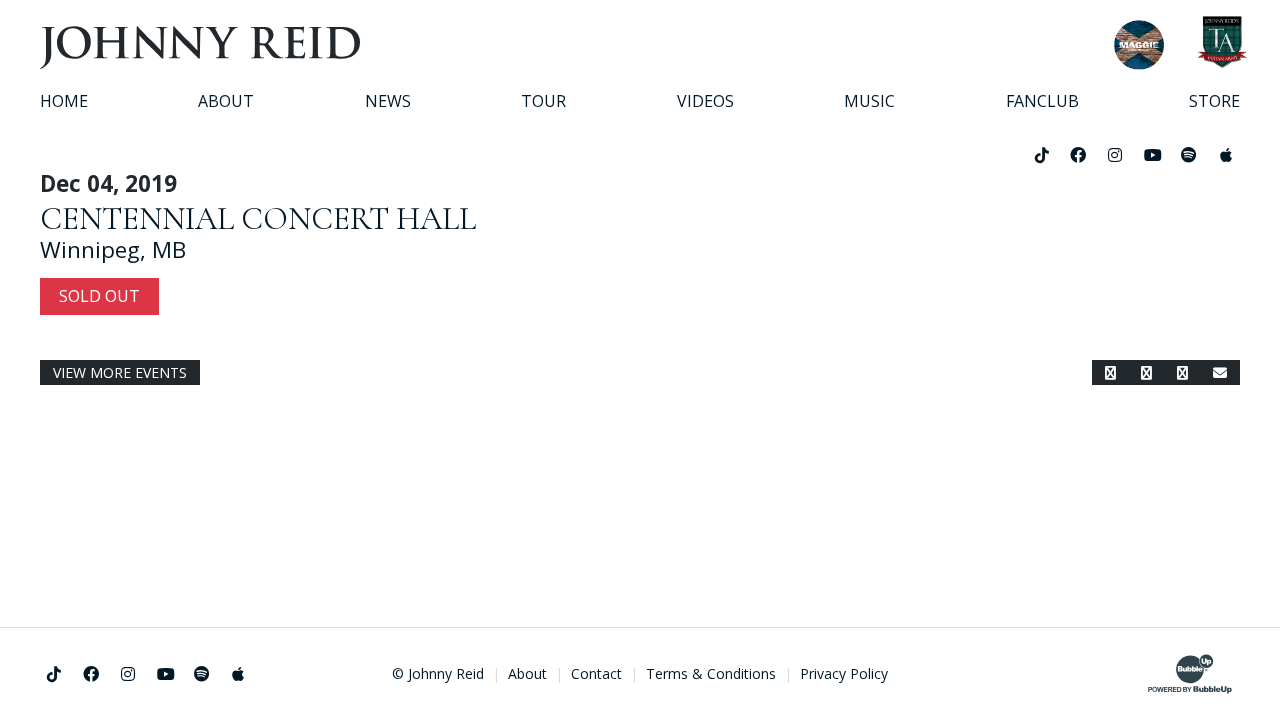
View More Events (120, 372)
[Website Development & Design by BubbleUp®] (1190, 674)
